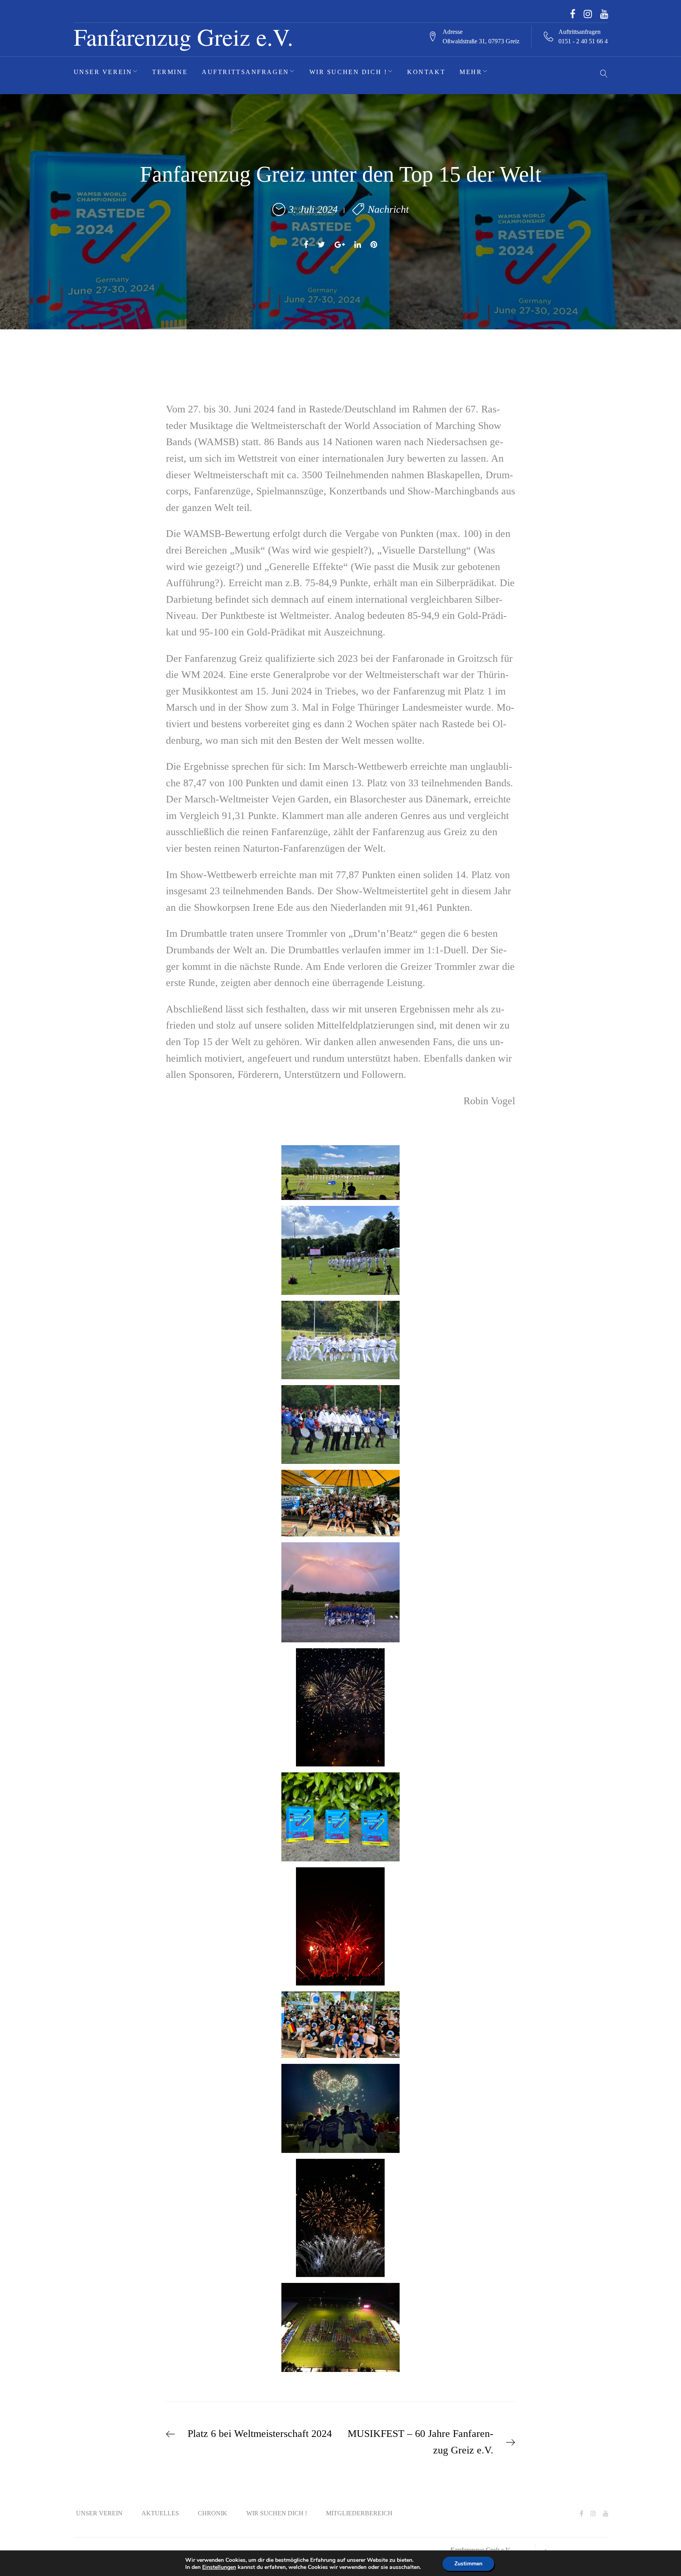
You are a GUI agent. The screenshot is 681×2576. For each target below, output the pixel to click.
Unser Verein (103, 72)
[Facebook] (573, 14)
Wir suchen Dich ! (348, 72)
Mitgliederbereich (359, 2513)
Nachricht (388, 209)
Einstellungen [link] (219, 2567)
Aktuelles (160, 2513)
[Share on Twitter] (321, 245)
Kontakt (426, 72)
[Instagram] (588, 14)
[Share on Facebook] (306, 245)
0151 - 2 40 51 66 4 (583, 41)
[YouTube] (604, 14)
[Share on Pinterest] (374, 245)
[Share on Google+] (340, 245)
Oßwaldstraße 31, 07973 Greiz (481, 41)
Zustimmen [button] (468, 2564)
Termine (170, 72)
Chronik (213, 2513)
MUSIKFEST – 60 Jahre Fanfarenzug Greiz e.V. (421, 2442)
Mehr (471, 72)
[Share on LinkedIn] (358, 245)
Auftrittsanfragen (246, 72)
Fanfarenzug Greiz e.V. (183, 36)
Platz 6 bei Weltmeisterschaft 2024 (260, 2434)
